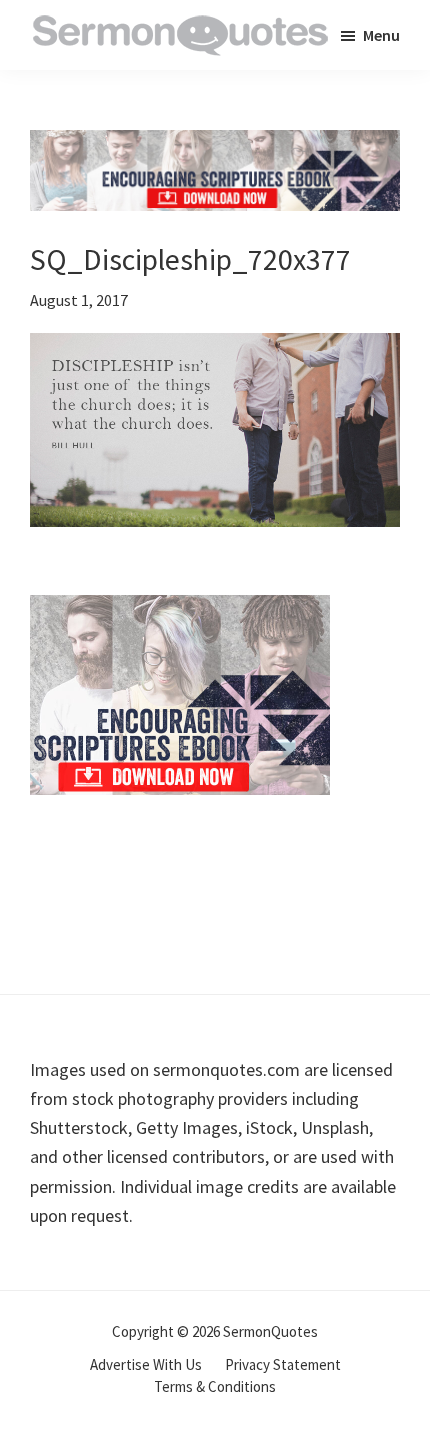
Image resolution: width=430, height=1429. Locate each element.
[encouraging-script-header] (215, 144)
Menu (381, 35)
